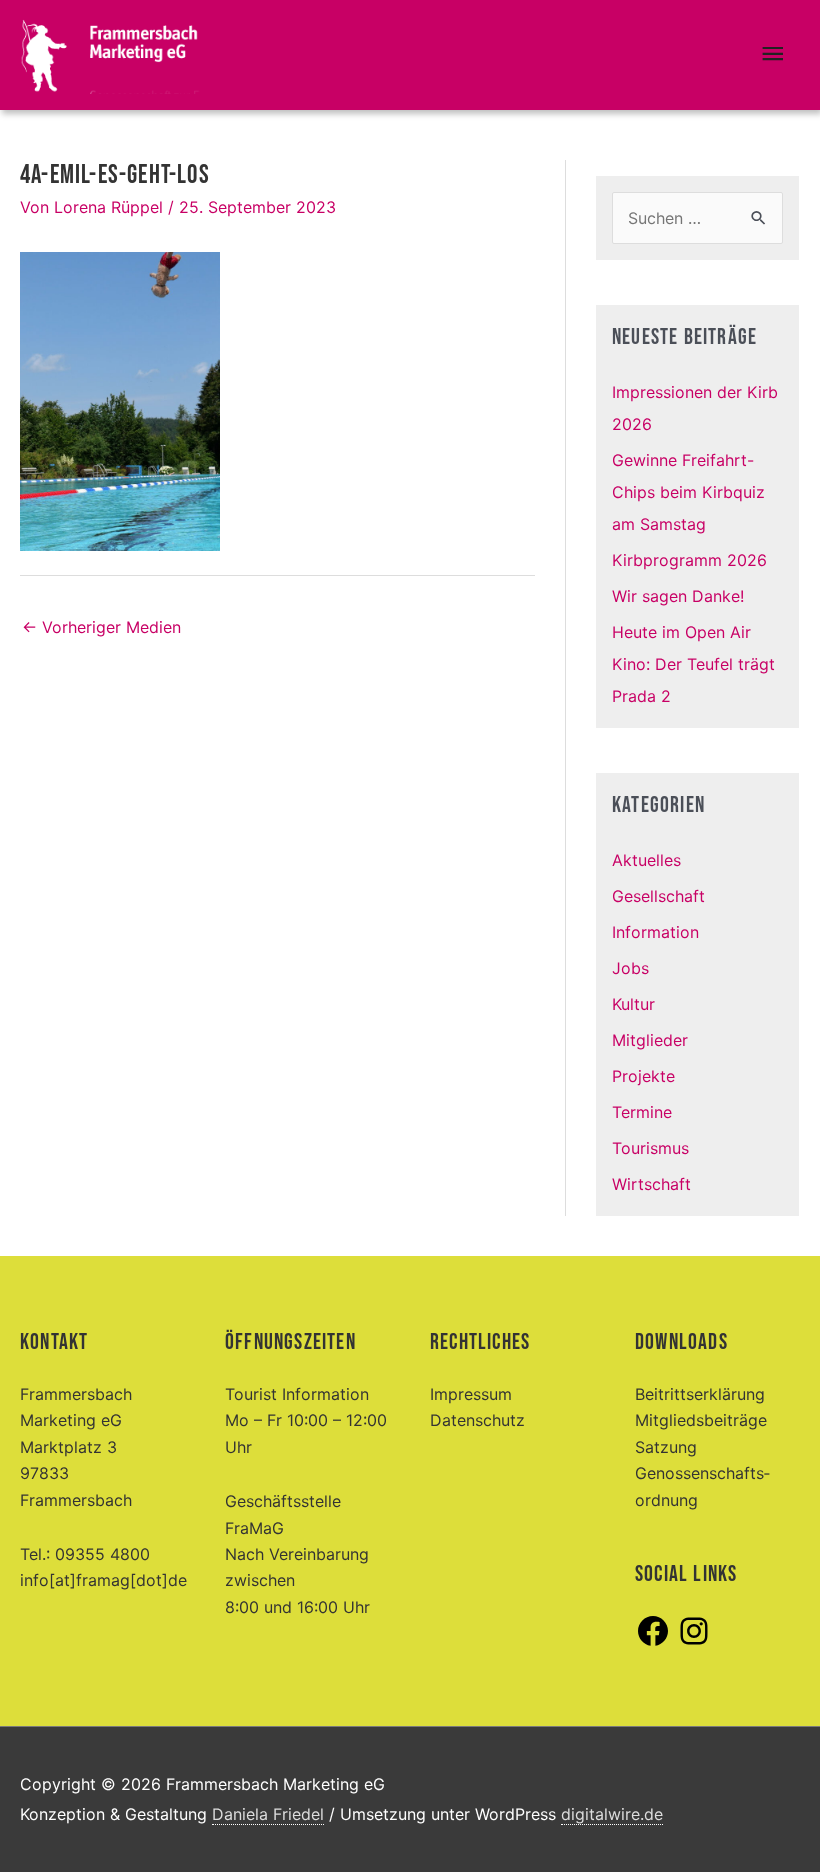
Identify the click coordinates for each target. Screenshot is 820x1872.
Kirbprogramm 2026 (689, 560)
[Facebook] (653, 1643)
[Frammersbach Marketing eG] (110, 55)
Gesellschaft (658, 896)
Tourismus (650, 1148)
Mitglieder (650, 1040)
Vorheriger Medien (101, 627)
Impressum (471, 1394)
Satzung (666, 1447)
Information (655, 932)
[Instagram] (694, 1643)
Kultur (633, 1004)
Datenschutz (477, 1420)
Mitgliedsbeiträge (701, 1420)
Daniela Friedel (268, 1814)
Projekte (643, 1076)
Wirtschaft (651, 1184)
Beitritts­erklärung (700, 1394)
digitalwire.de (612, 1814)
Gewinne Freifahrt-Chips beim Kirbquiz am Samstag (688, 492)
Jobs (630, 968)
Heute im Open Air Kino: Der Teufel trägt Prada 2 (693, 664)
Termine (642, 1112)
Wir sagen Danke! (678, 596)
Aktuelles (646, 860)
